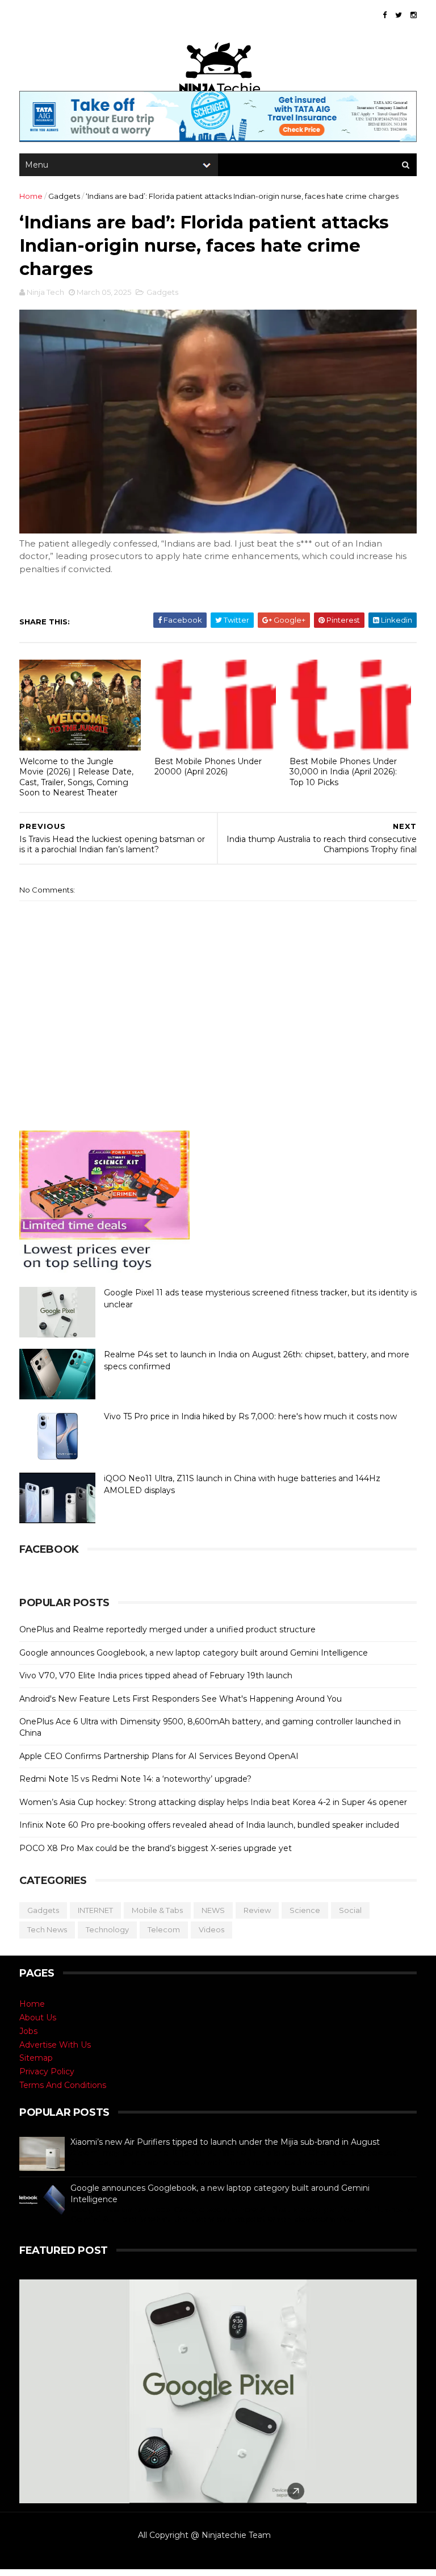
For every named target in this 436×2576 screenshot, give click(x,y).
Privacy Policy (47, 2071)
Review (257, 1910)
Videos (211, 1929)
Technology (107, 1929)
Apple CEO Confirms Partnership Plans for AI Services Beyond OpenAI (159, 1756)
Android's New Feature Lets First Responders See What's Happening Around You (181, 1699)
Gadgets (64, 196)
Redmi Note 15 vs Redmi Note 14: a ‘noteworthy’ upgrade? (135, 1779)
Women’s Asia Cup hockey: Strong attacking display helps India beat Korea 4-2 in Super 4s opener (213, 1802)
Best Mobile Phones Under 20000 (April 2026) (208, 767)
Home (31, 196)
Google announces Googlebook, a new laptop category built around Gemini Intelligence (194, 1653)
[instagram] (414, 15)
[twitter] (399, 15)
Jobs (28, 2031)
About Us (38, 2018)
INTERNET (95, 1910)
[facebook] (385, 15)
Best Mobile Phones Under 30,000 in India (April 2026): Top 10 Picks (343, 772)
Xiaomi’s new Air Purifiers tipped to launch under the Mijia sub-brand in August (225, 2142)
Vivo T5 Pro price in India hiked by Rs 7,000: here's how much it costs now (250, 1416)
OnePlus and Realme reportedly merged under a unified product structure (167, 1629)
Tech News (47, 1929)
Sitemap (36, 2058)
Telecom (164, 1929)
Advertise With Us (55, 2045)
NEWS (213, 1910)
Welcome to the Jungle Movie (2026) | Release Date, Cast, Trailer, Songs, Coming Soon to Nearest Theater (76, 777)
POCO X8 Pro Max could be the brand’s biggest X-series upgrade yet (156, 1848)
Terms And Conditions (63, 2085)
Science (305, 1910)
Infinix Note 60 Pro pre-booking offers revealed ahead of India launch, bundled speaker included (209, 1825)
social (350, 1910)
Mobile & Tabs (157, 1910)
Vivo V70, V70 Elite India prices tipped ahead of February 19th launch (156, 1675)
